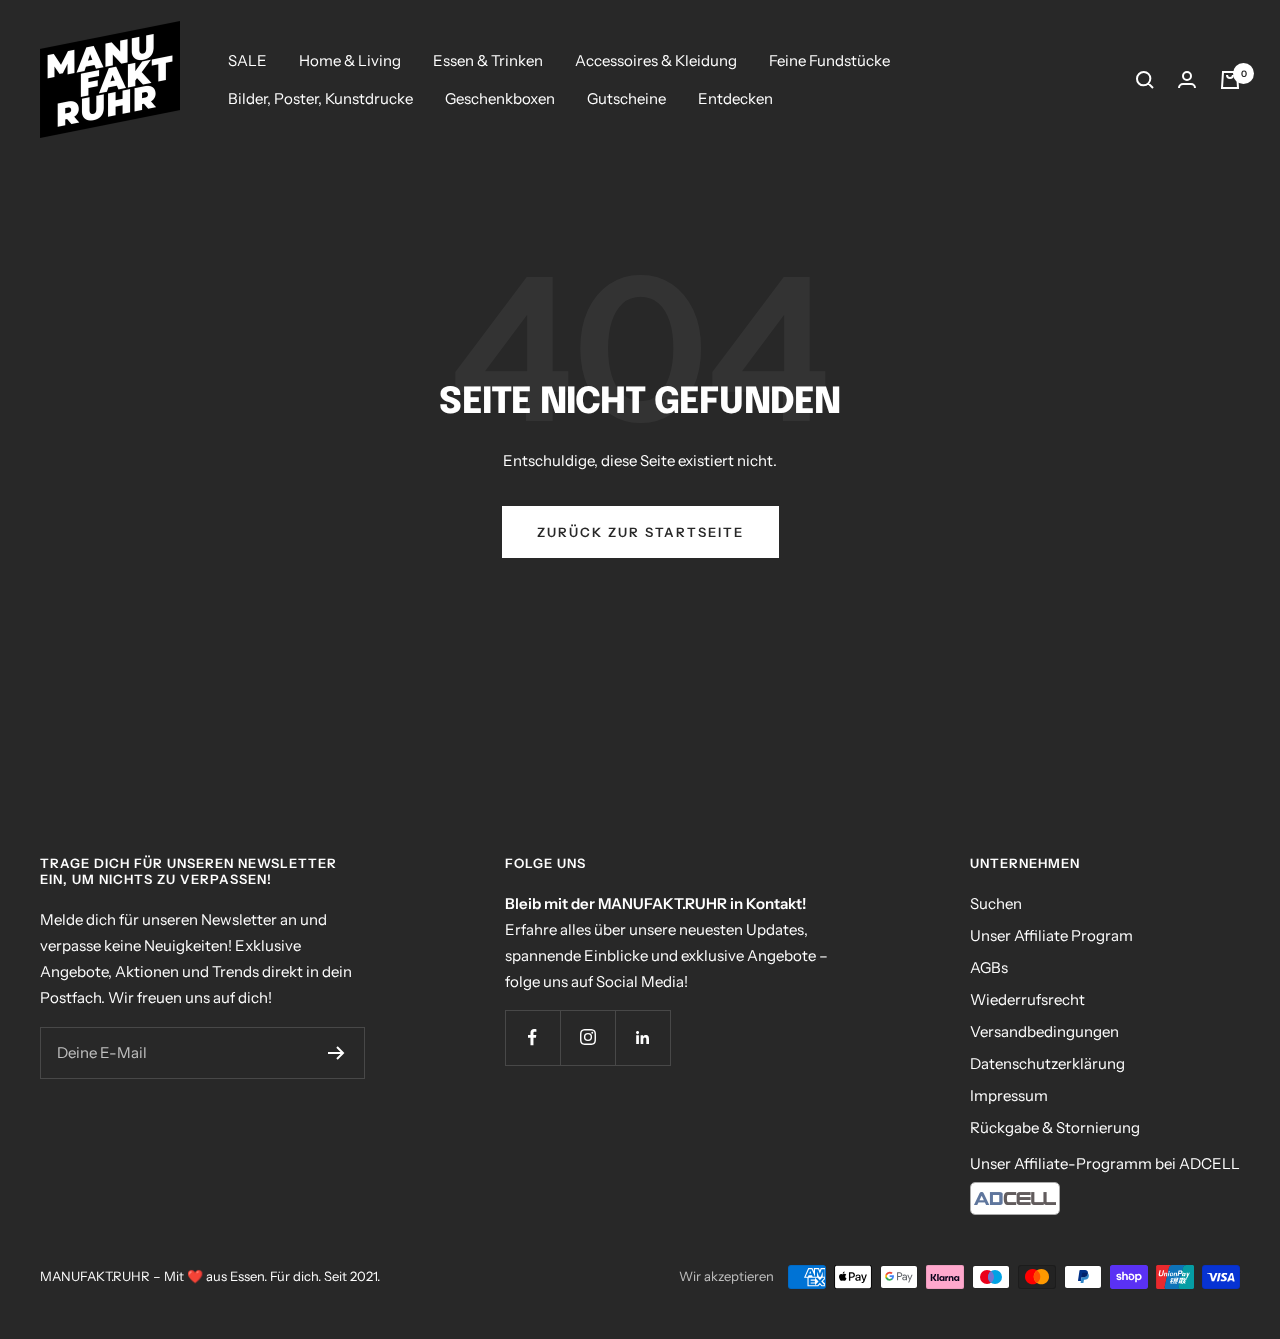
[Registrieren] (336, 1053)
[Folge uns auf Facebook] (532, 1037)
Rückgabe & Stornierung (1055, 1127)
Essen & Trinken (488, 60)
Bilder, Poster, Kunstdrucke (320, 98)
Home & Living (350, 60)
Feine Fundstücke (829, 60)
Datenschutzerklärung (1047, 1063)
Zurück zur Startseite (640, 532)
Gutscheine (626, 98)
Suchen (996, 903)
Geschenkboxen (500, 98)
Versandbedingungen (1044, 1031)
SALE (247, 60)
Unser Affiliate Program (1051, 935)
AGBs (989, 967)
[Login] (1187, 79)
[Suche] (1145, 80)
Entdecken (735, 98)
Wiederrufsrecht (1027, 999)
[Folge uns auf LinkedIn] (642, 1037)
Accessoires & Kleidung (656, 60)
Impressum (1009, 1095)
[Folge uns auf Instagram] (587, 1037)
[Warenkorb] (1230, 80)
